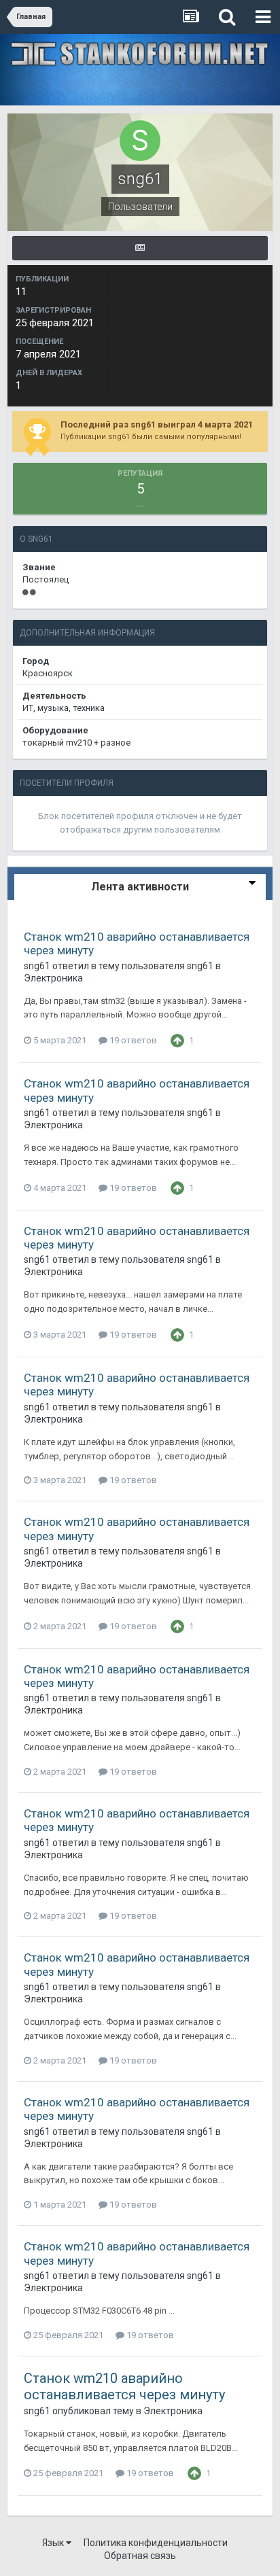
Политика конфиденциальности (156, 2543)
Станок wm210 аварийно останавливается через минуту (124, 2386)
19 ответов (132, 1040)
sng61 (37, 966)
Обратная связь (140, 2556)
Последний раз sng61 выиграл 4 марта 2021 (157, 424)
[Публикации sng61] (140, 248)
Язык (54, 2543)
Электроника (53, 978)
